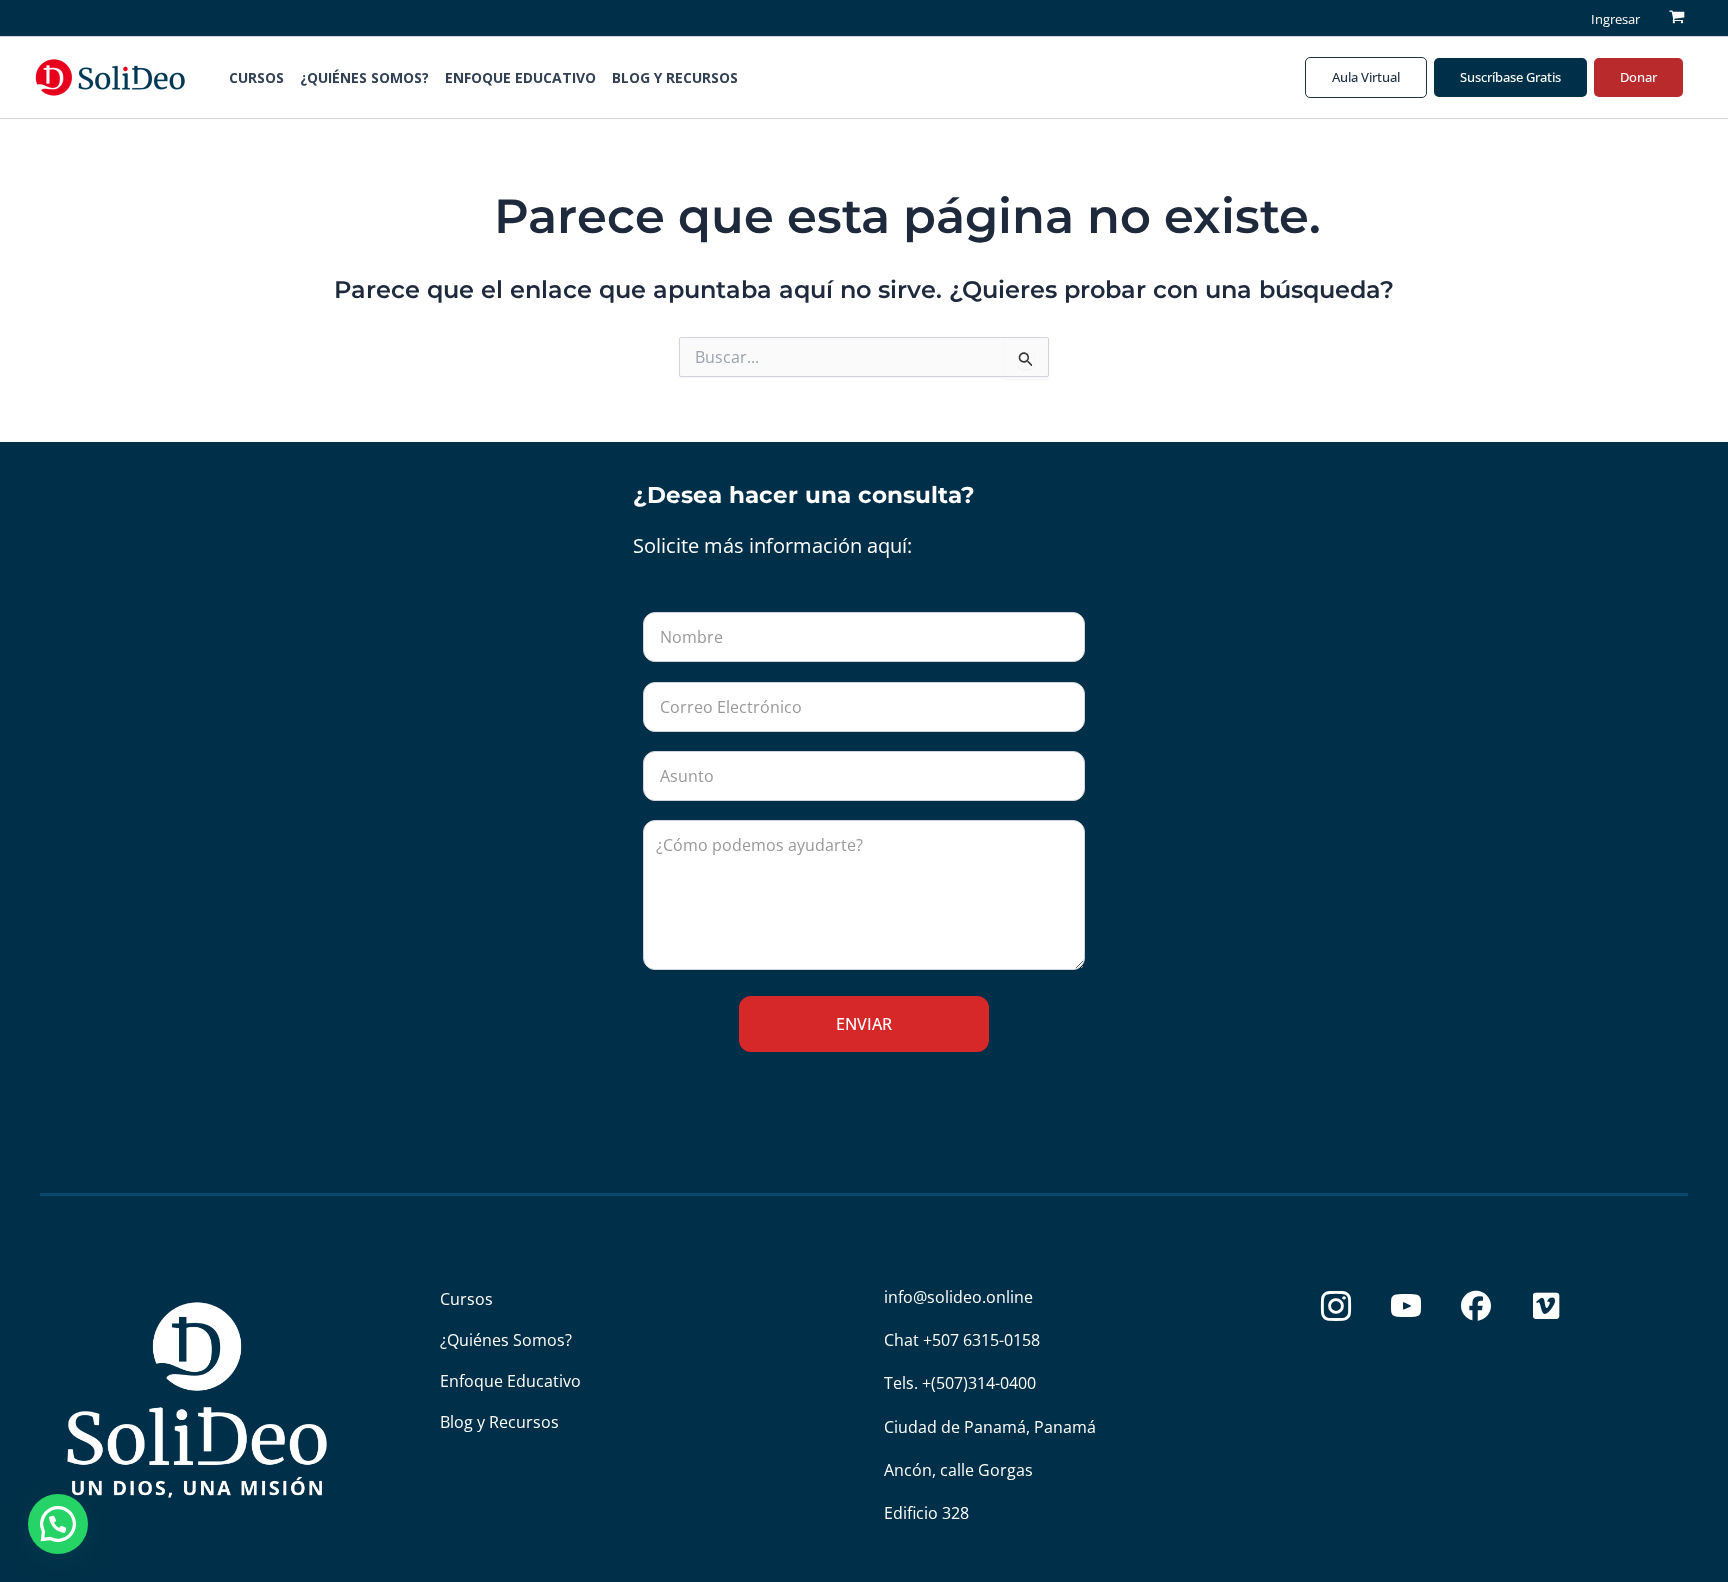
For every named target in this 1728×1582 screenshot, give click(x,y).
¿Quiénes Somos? (364, 77)
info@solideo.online (958, 1297)
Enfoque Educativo (520, 77)
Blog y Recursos (675, 77)
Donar (1638, 77)
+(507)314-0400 (979, 1383)
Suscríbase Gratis (1510, 77)
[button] (774, 78)
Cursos (256, 77)
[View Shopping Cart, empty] (1676, 18)
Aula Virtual (1366, 77)
